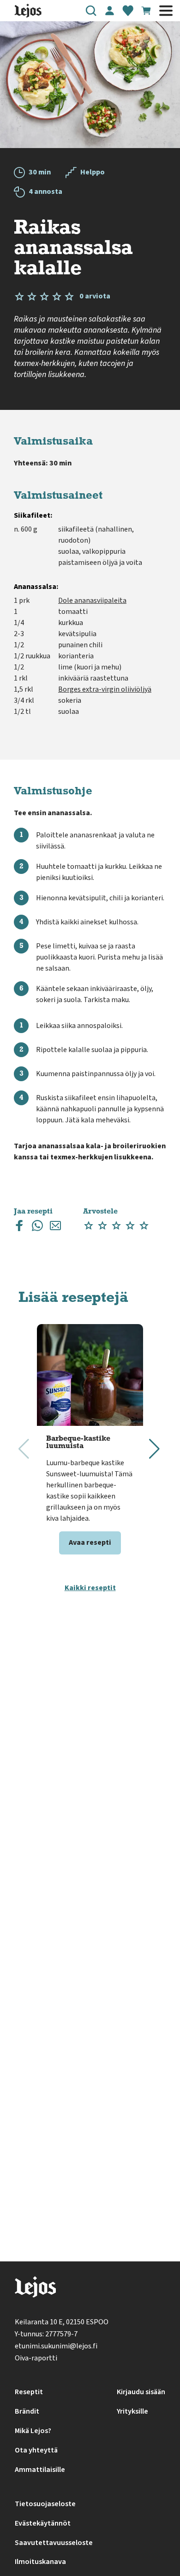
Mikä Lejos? (33, 2431)
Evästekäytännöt (43, 2523)
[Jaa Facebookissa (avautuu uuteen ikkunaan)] (19, 1228)
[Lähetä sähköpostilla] (55, 1228)
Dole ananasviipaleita (92, 601)
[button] (91, 11)
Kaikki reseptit (90, 1588)
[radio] (89, 1226)
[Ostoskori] (146, 11)
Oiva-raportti (36, 2358)
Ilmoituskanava (40, 2562)
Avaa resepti (90, 1542)
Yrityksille (132, 2411)
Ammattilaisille (40, 2470)
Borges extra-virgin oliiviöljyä (105, 689)
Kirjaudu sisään (141, 2392)
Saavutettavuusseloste (54, 2543)
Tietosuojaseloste (45, 2504)
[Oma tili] (109, 11)
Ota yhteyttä (36, 2450)
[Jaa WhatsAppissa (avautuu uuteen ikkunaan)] (37, 1228)
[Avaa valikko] (166, 11)
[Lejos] (35, 2289)
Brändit (27, 2411)
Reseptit (29, 2392)
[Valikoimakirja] (128, 11)
